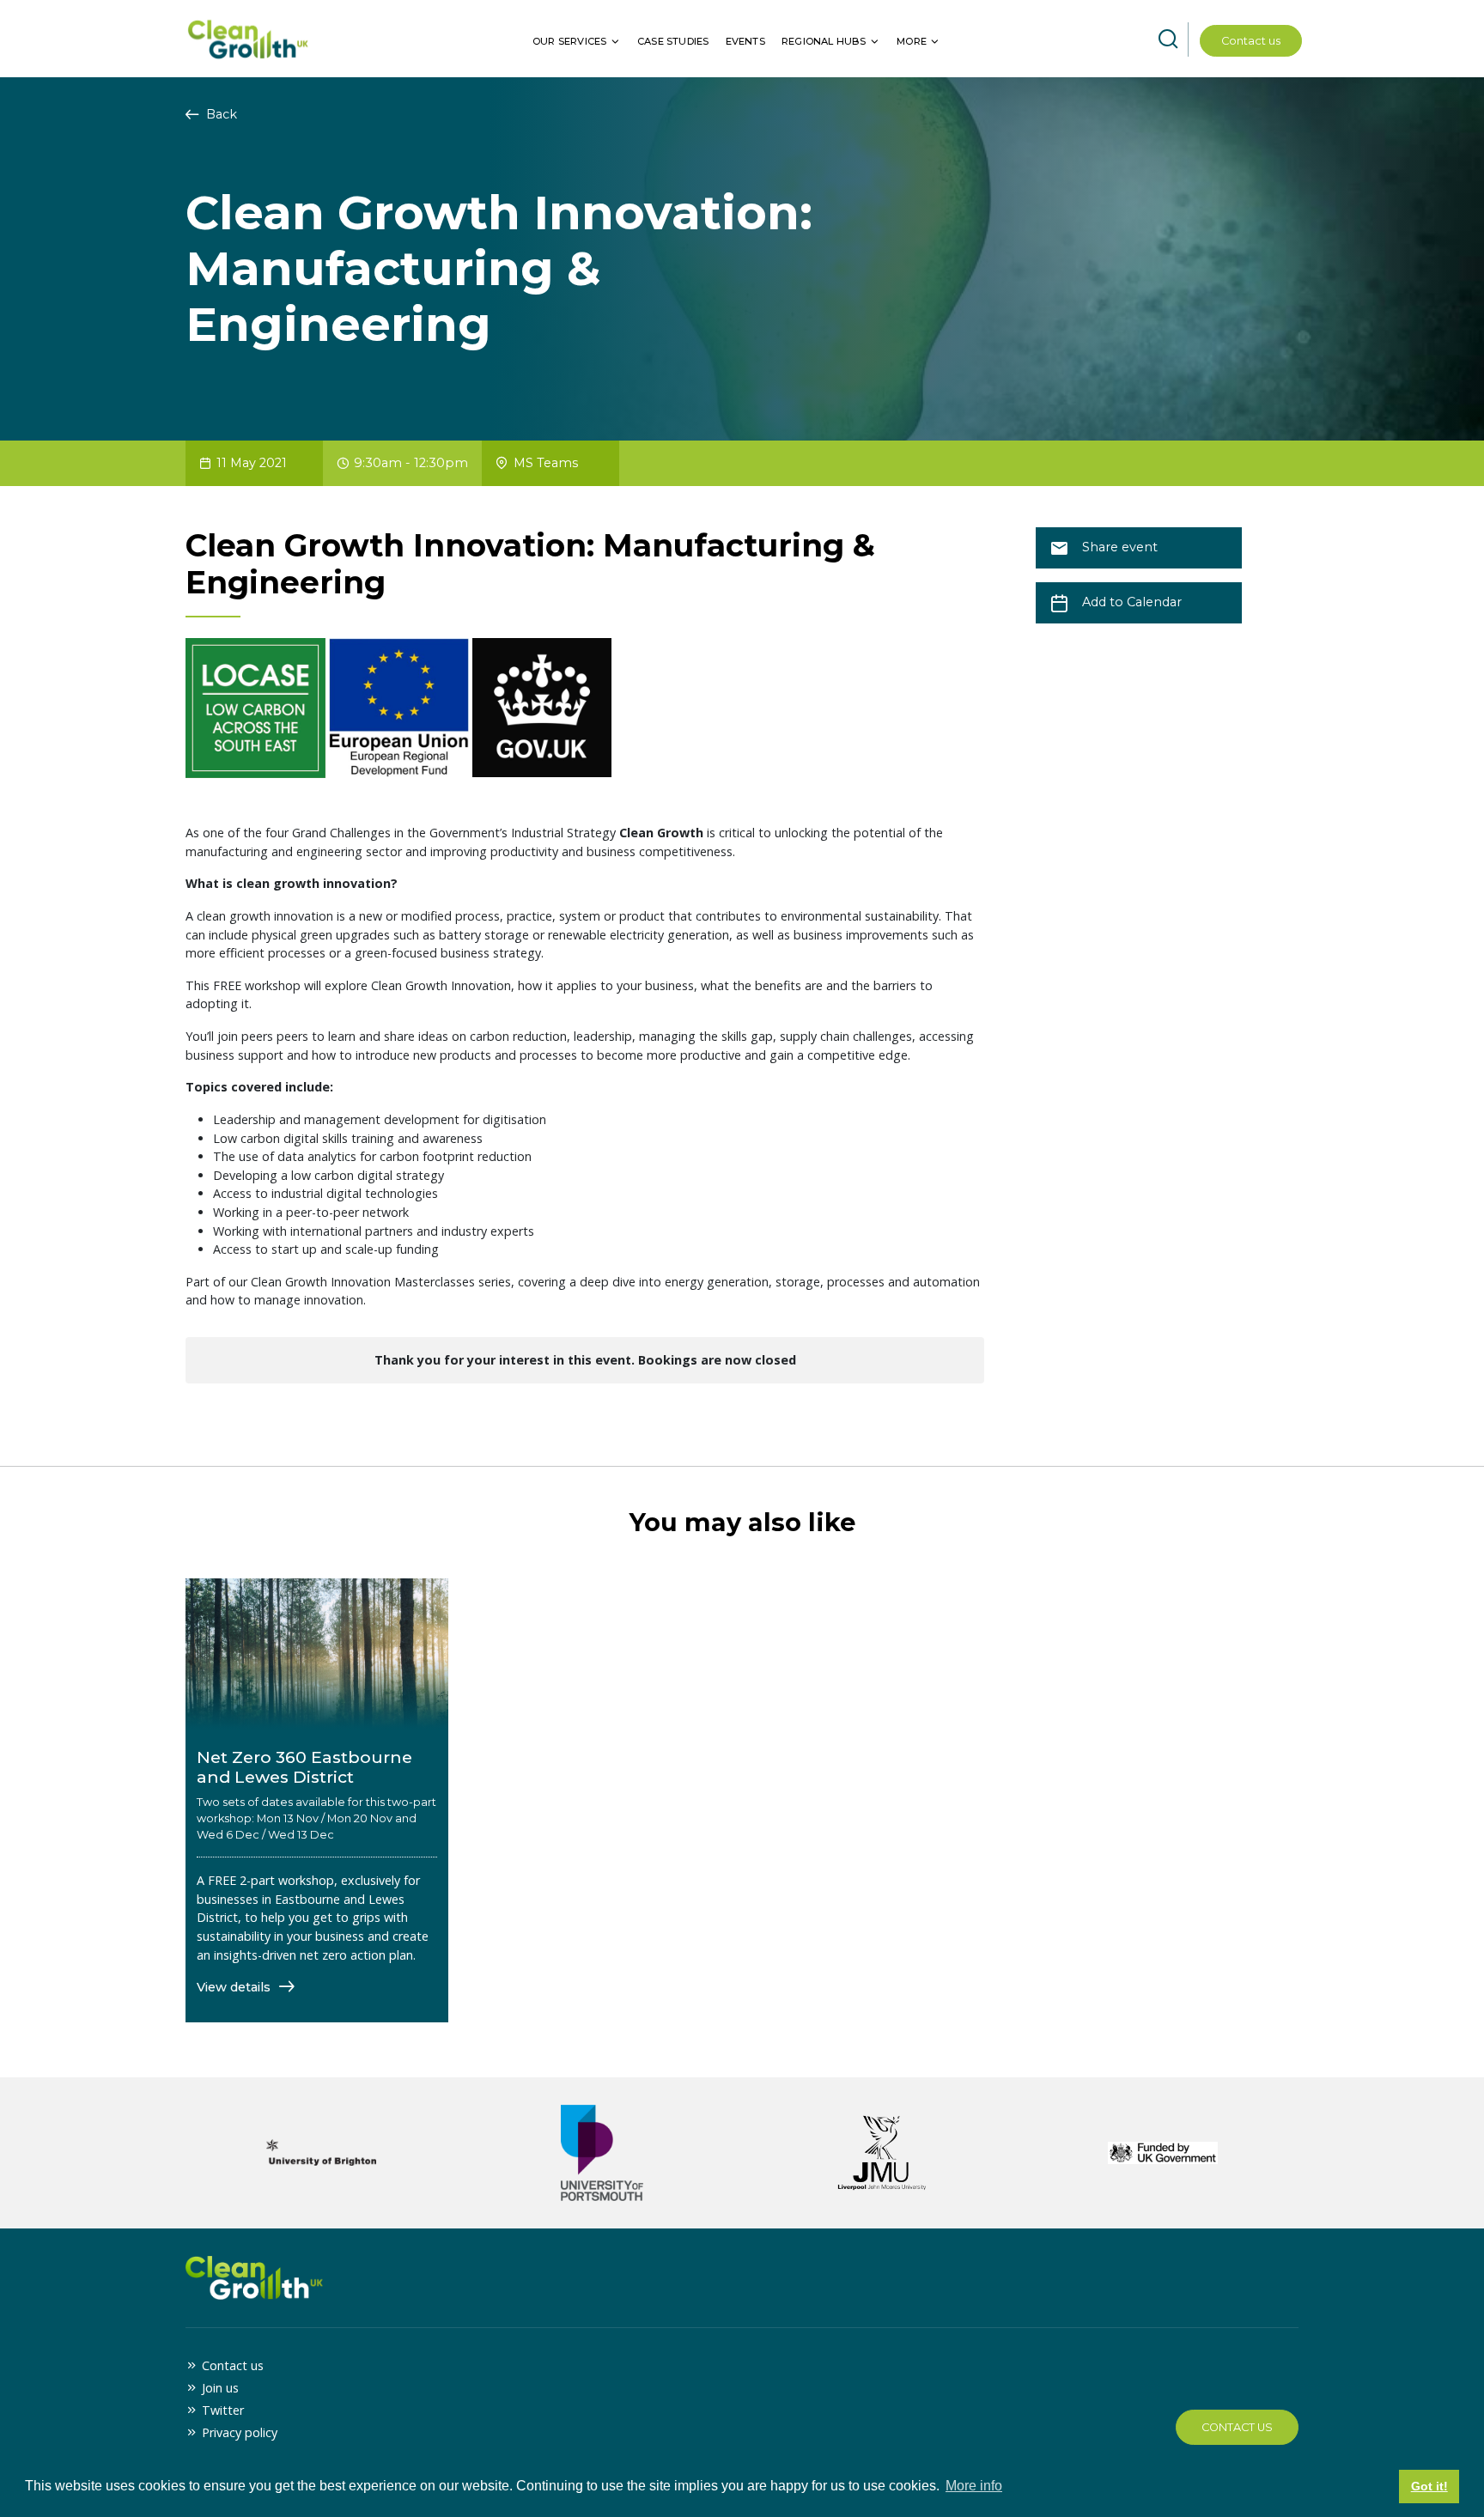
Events (745, 41)
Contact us (1251, 41)
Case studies (673, 41)
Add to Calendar (1132, 602)
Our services (569, 41)
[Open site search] (1168, 40)
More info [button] (974, 2486)
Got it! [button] (1429, 2486)
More (912, 41)
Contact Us (1237, 2427)
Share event (1120, 547)
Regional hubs (824, 41)
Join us (220, 2388)
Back (220, 114)
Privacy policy (240, 2432)
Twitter (223, 2410)
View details (235, 1987)
